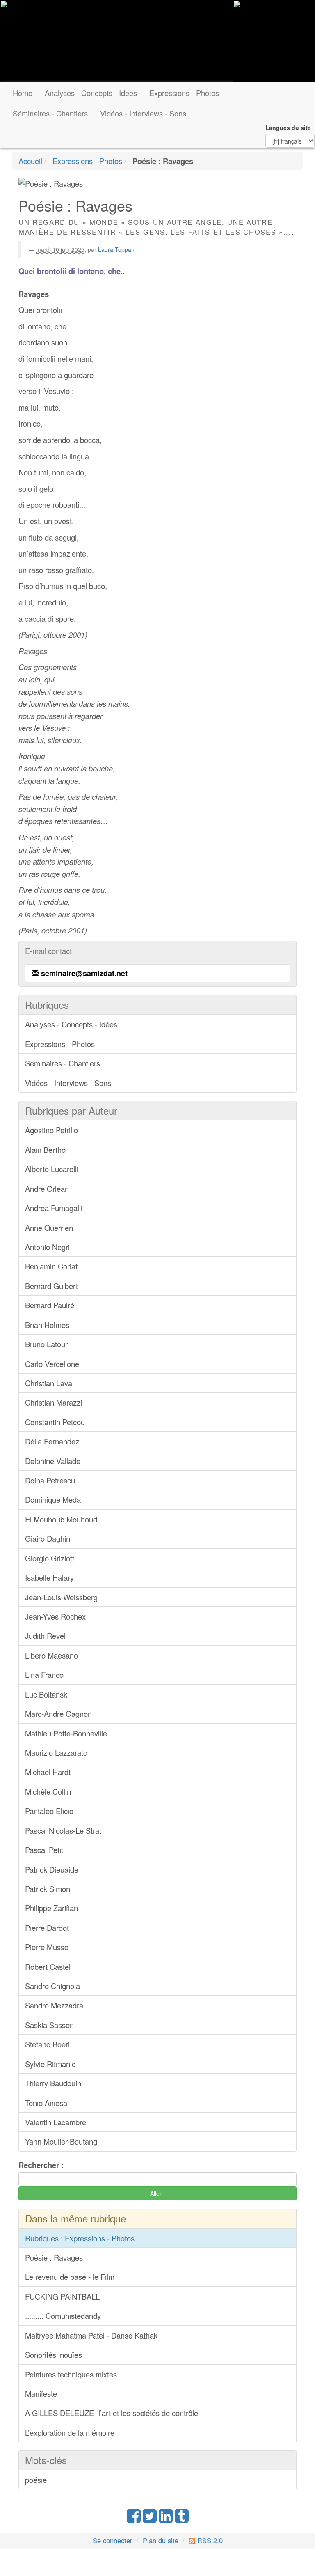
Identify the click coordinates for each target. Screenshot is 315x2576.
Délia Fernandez (52, 1441)
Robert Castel (48, 1967)
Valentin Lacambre (56, 2122)
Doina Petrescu (50, 1480)
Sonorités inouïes (54, 2355)
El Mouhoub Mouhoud (61, 1519)
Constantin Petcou (55, 1422)
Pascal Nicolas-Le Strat (63, 1830)
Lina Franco (44, 1675)
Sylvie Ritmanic (50, 2064)
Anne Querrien (49, 1228)
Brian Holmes (47, 1325)
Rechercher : (41, 2165)
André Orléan (47, 1189)
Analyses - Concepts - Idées (91, 93)
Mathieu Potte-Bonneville (66, 1733)
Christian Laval (49, 1383)
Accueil (30, 161)
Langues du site (288, 128)
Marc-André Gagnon (58, 1714)
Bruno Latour (46, 1344)
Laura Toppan (116, 249)
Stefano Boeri (47, 2044)
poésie (36, 2480)
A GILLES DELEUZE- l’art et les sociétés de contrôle (112, 2413)
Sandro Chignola (52, 1986)
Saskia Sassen (49, 2025)
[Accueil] (41, 41)
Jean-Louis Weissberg (61, 1597)
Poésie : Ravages (54, 2257)
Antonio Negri (47, 1247)
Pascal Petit (44, 1850)
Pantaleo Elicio (49, 1811)
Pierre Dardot (47, 1928)
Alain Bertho (45, 1150)
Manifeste (41, 2393)
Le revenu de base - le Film (70, 2277)
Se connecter (113, 2540)
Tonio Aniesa (46, 2103)
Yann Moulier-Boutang (61, 2141)
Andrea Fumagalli (54, 1208)
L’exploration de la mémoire (70, 2432)
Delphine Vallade (53, 1461)
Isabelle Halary (49, 1577)
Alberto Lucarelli (52, 1169)
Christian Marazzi (54, 1402)
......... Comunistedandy (63, 2316)
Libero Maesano (51, 1655)
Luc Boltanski (47, 1694)
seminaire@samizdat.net (84, 973)
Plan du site (161, 2540)
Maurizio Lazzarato (56, 1752)
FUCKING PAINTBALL (62, 2296)
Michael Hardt (48, 1772)
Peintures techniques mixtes (71, 2374)
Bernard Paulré (50, 1305)
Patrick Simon (48, 1889)
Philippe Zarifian (51, 1908)
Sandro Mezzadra (54, 2005)
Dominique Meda (53, 1499)
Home (23, 93)
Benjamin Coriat (51, 1266)
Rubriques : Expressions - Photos (80, 2238)
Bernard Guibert (51, 1286)
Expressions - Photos (184, 93)
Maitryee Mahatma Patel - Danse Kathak (91, 2335)
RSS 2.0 (209, 2540)
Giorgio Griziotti (50, 1558)
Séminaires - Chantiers (50, 113)
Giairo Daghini (48, 1538)
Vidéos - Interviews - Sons (143, 113)
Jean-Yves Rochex (55, 1616)
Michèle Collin (48, 1791)
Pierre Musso (47, 1947)
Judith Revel (45, 1636)
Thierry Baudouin (53, 2083)
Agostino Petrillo (51, 1130)
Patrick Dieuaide (52, 1869)
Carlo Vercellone (52, 1364)
